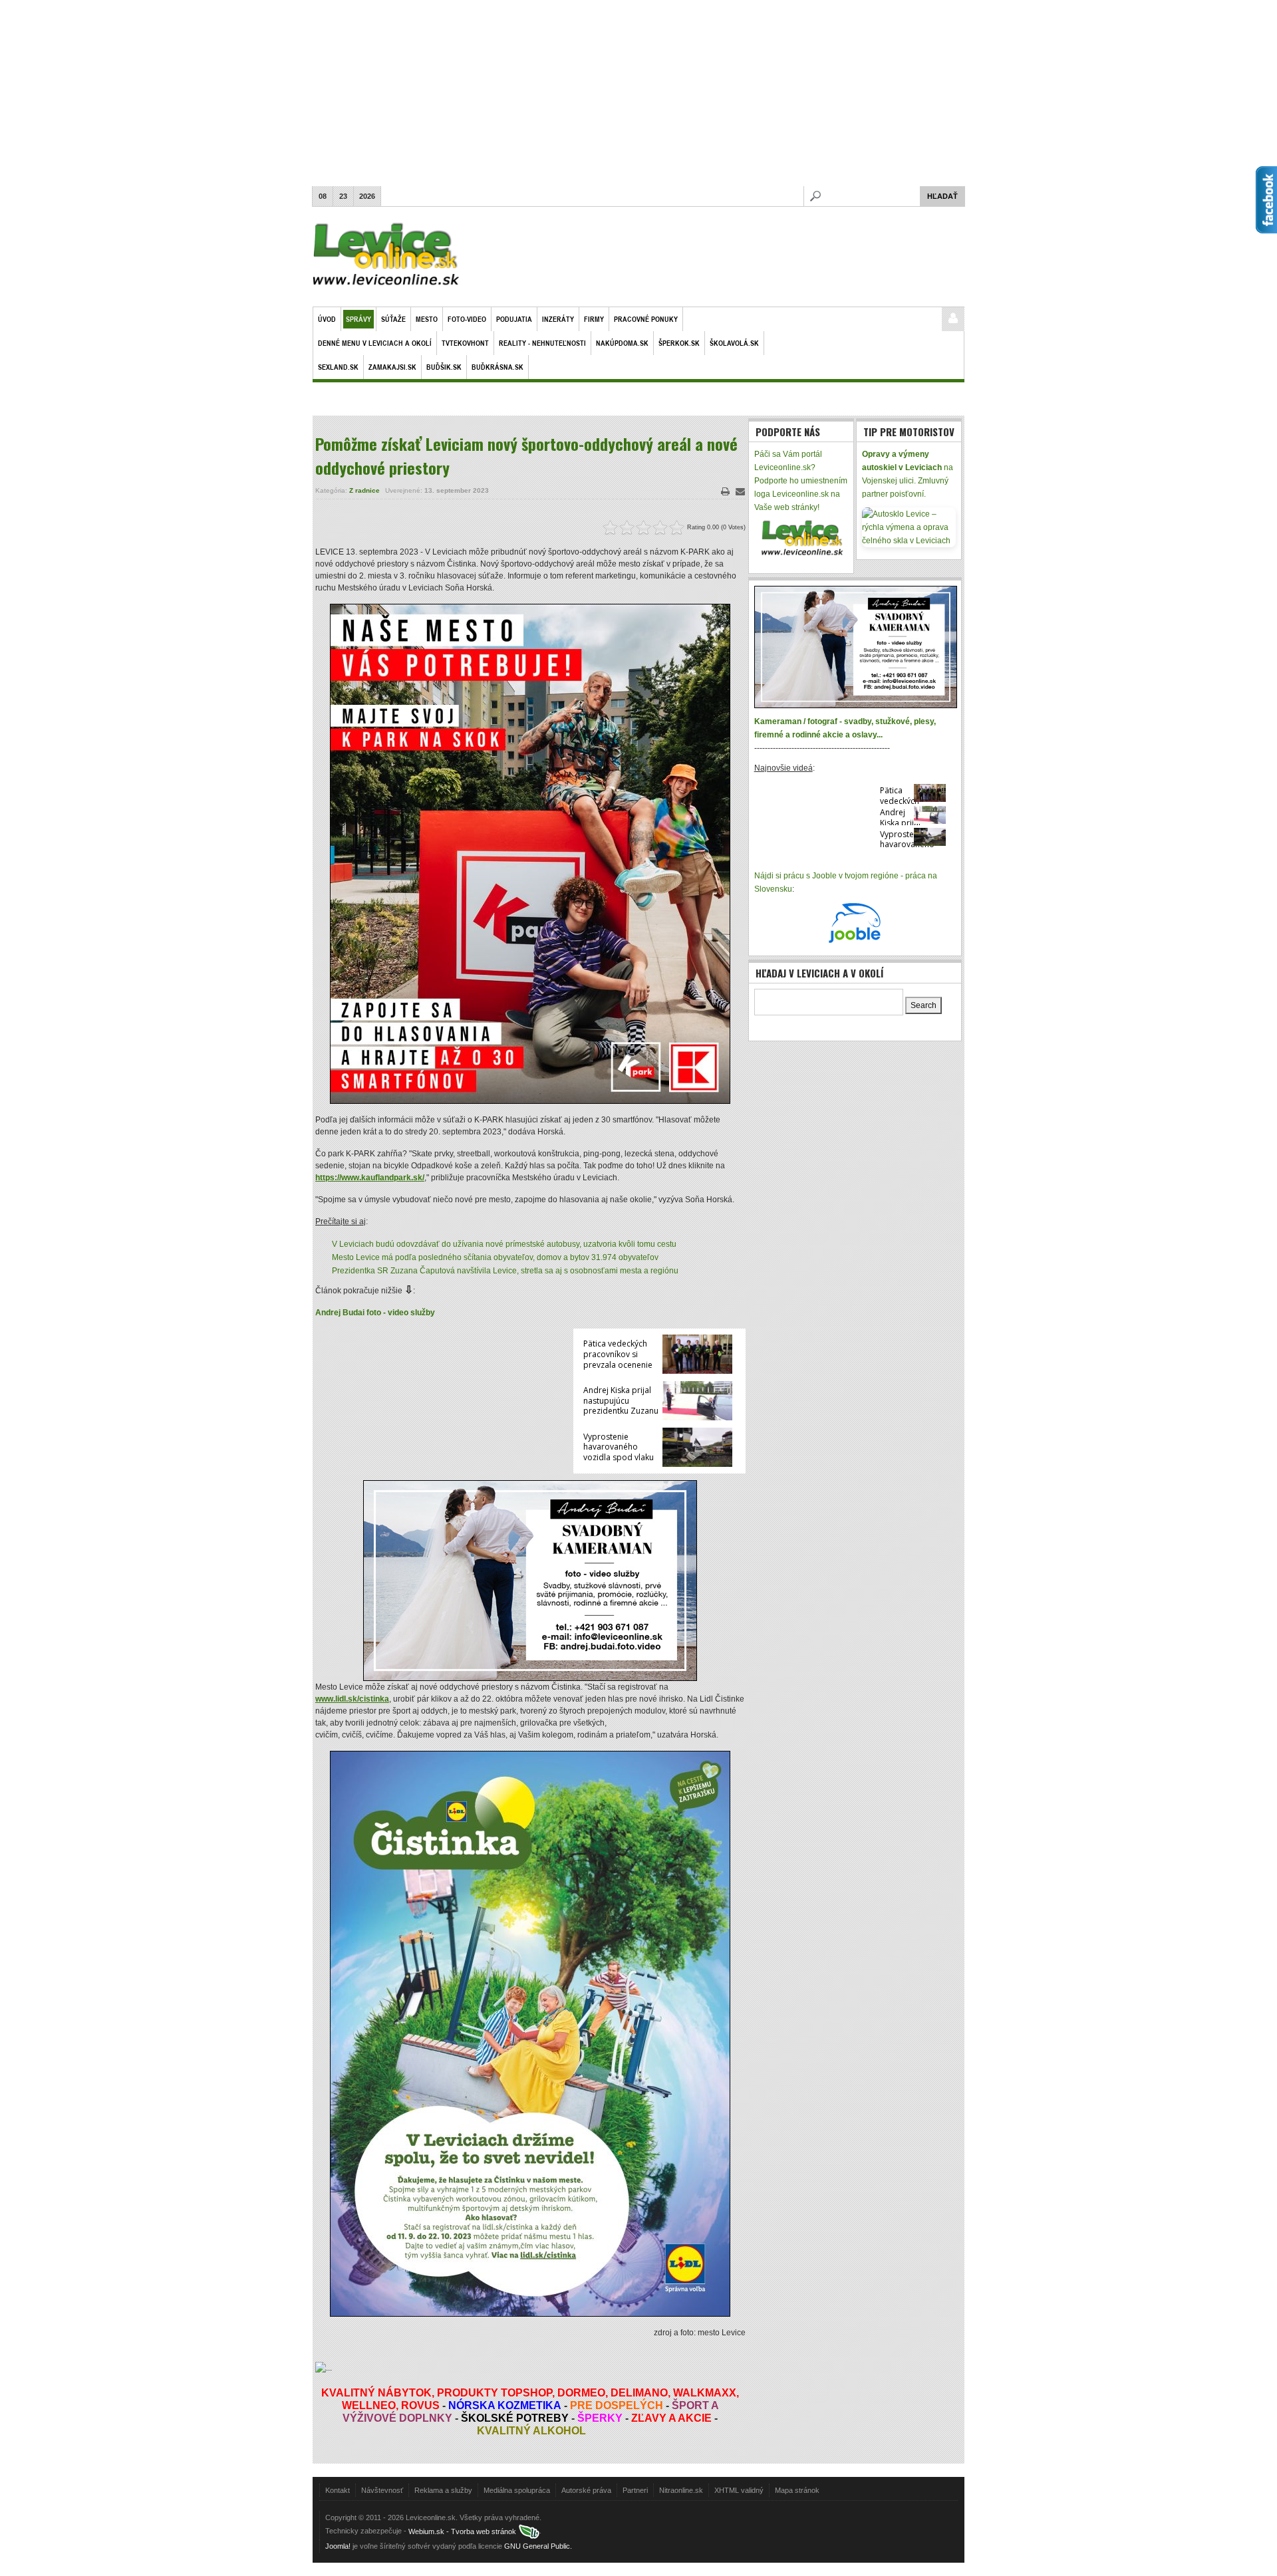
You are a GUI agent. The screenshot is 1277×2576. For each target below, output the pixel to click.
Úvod (327, 319)
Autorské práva (586, 2490)
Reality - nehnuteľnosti (542, 343)
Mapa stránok (797, 2490)
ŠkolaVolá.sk (734, 343)
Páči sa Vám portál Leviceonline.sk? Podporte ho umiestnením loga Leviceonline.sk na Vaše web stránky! (801, 481)
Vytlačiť (726, 491)
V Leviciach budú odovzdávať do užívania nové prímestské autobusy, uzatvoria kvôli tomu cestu (504, 1244)
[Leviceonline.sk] (386, 257)
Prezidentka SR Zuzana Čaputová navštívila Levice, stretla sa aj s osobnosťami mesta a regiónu (505, 1271)
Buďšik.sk (444, 367)
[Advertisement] (638, 93)
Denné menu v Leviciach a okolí (375, 343)
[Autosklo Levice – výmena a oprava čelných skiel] (909, 527)
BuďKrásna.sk (497, 367)
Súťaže (393, 319)
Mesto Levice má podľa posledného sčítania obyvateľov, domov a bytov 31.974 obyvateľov (495, 1257)
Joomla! (338, 2546)
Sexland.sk (338, 367)
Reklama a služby (443, 2490)
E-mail (740, 491)
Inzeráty (558, 319)
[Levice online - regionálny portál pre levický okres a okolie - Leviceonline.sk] (801, 537)
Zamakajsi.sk (392, 367)
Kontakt (338, 2490)
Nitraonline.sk (681, 2490)
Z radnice (364, 490)
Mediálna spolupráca (517, 2490)
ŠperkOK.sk (679, 343)
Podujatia (514, 319)
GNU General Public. (538, 2546)
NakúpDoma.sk (622, 343)
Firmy (594, 319)
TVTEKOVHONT (465, 343)
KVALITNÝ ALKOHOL (531, 2431)
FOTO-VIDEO (467, 319)
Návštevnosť (382, 2490)
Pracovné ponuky (646, 319)
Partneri (635, 2490)
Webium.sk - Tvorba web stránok (463, 2531)
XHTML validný (739, 2490)
